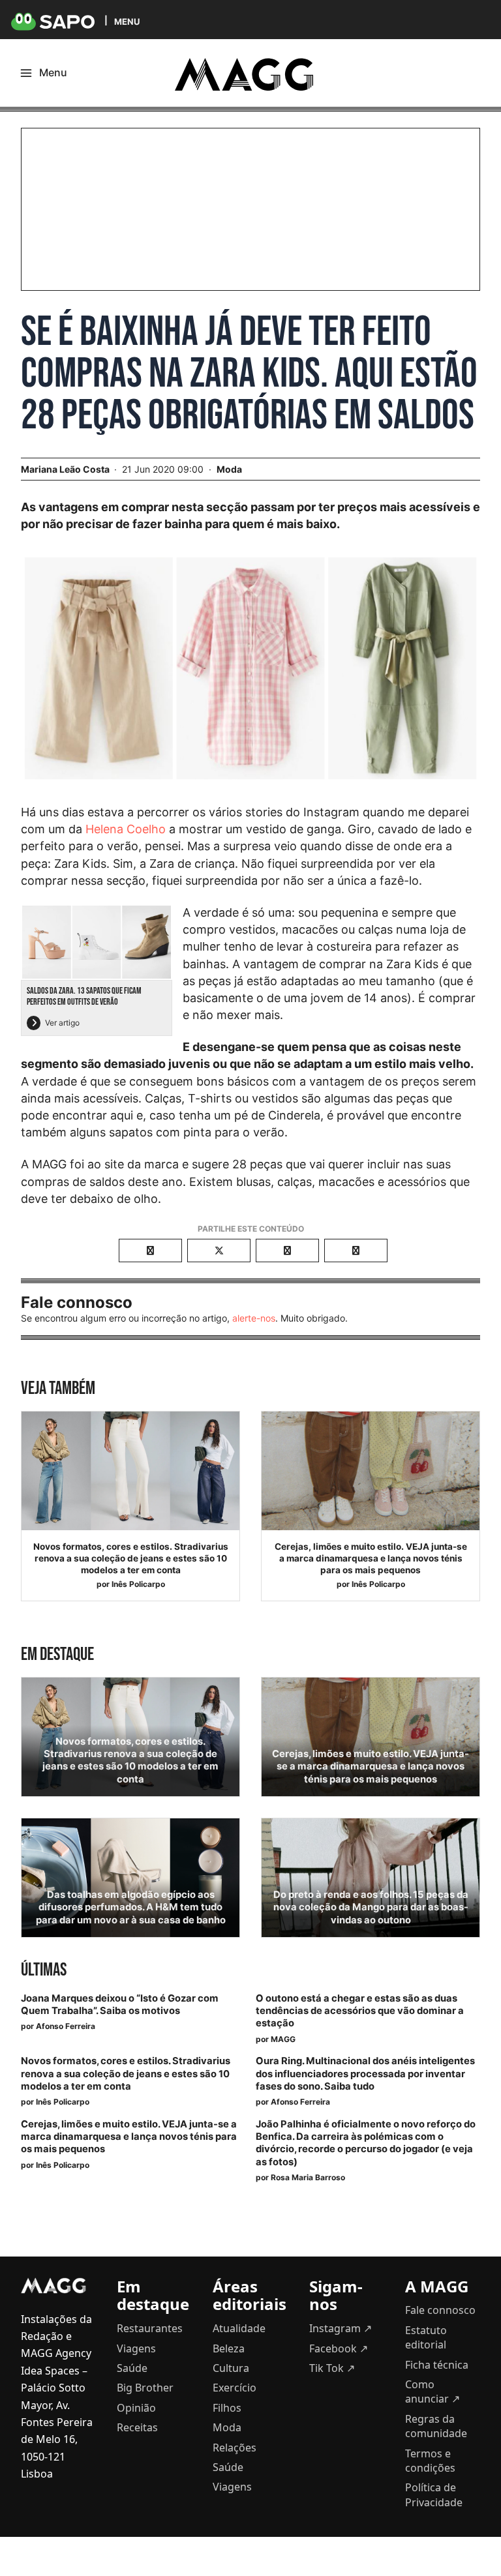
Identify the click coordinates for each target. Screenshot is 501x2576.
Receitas (137, 2427)
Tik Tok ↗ (332, 2368)
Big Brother (145, 2388)
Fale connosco (440, 2310)
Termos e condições (430, 2461)
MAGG (283, 2039)
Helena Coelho (126, 829)
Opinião (136, 2408)
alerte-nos (254, 1318)
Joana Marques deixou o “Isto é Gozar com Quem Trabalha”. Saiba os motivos (120, 2005)
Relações (235, 2448)
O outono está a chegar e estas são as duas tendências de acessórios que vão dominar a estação (360, 2011)
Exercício (235, 2388)
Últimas (44, 1970)
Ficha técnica (437, 2365)
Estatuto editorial (426, 2337)
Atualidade (239, 2328)
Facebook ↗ (339, 2348)
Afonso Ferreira (66, 2026)
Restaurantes (150, 2328)
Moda (229, 469)
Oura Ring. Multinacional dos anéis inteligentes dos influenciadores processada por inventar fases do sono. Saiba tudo (365, 2073)
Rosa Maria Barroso (308, 2177)
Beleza (229, 2348)
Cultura (231, 2368)
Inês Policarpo (138, 1584)
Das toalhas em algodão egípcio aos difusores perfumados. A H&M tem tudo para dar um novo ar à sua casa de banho (131, 1907)
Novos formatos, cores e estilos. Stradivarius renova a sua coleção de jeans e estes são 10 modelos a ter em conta (131, 1558)
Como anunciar (433, 2391)
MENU (127, 21)
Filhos (227, 2408)
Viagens (136, 2348)
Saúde (132, 2368)
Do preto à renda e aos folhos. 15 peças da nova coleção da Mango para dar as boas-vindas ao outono (371, 1907)
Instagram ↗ (341, 2328)
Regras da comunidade (436, 2426)
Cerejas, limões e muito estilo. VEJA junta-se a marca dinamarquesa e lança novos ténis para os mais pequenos (371, 1558)
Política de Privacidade (434, 2495)
